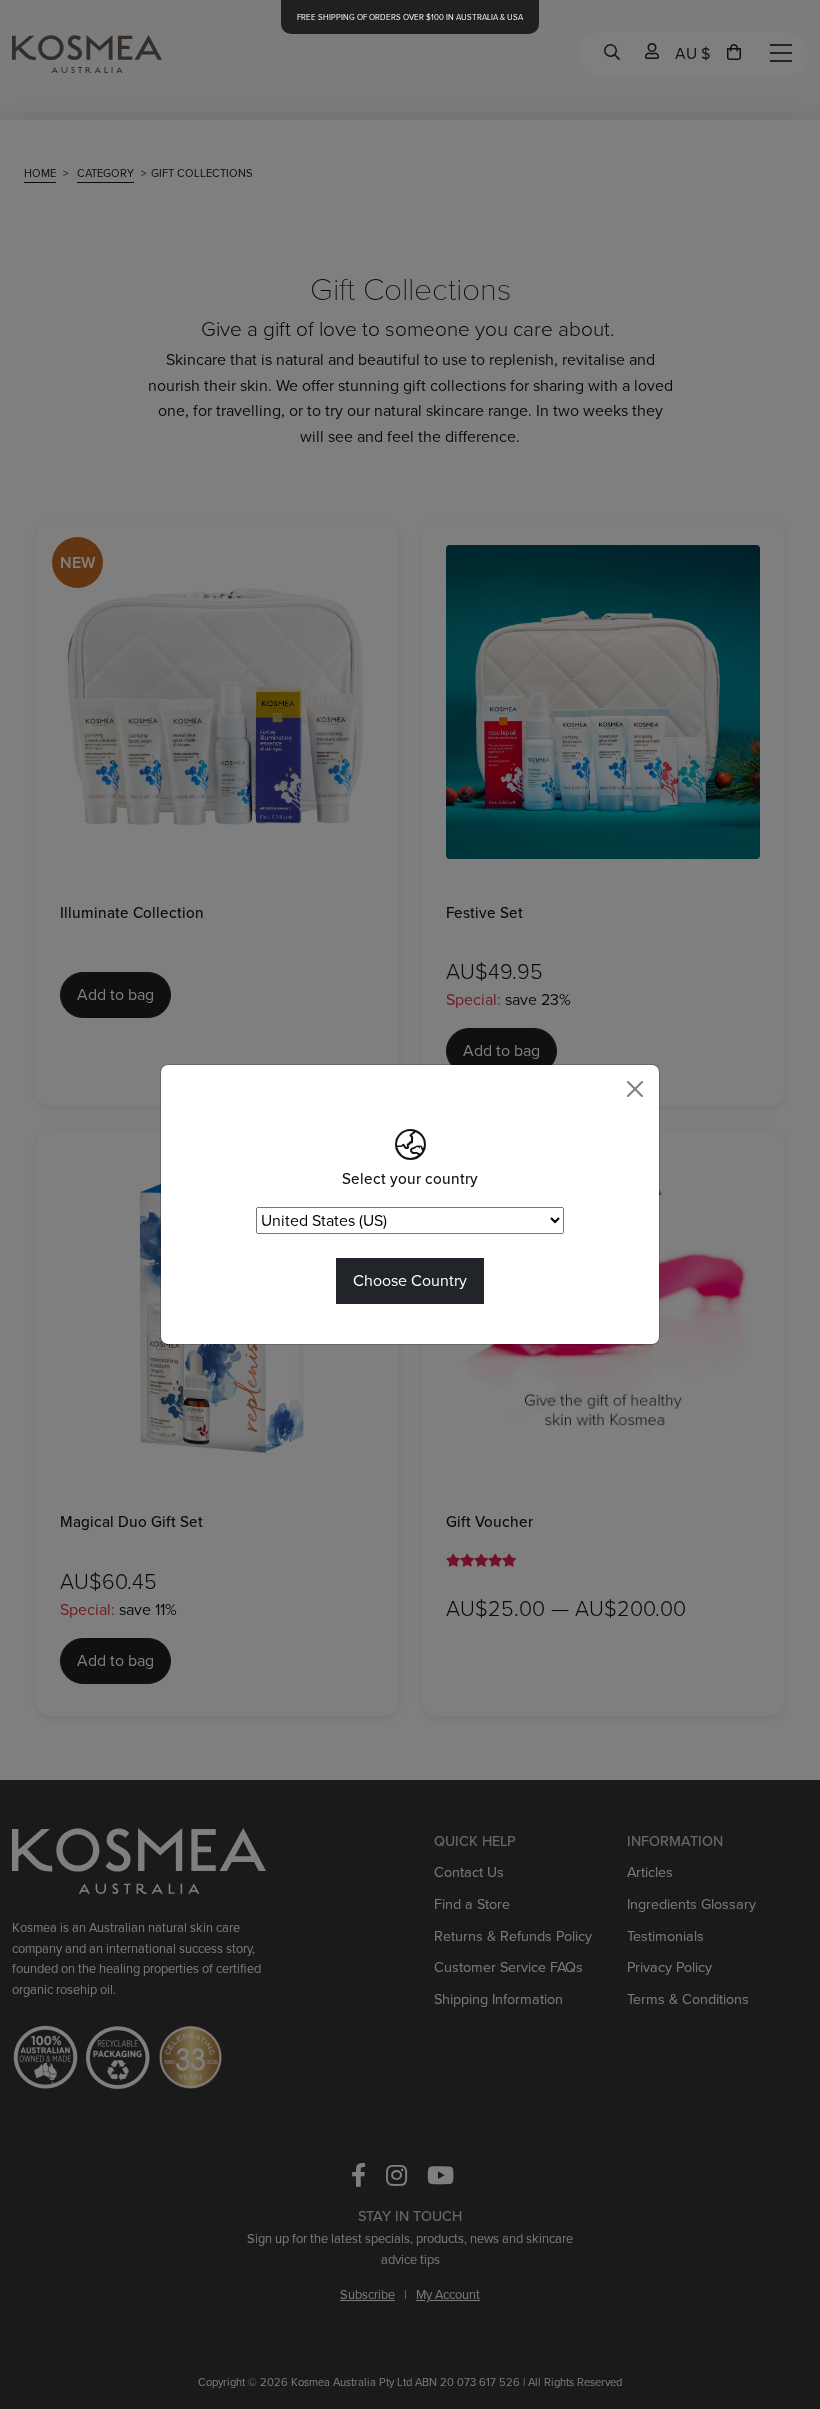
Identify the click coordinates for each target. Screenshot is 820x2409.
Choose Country (410, 1280)
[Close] (635, 1089)
